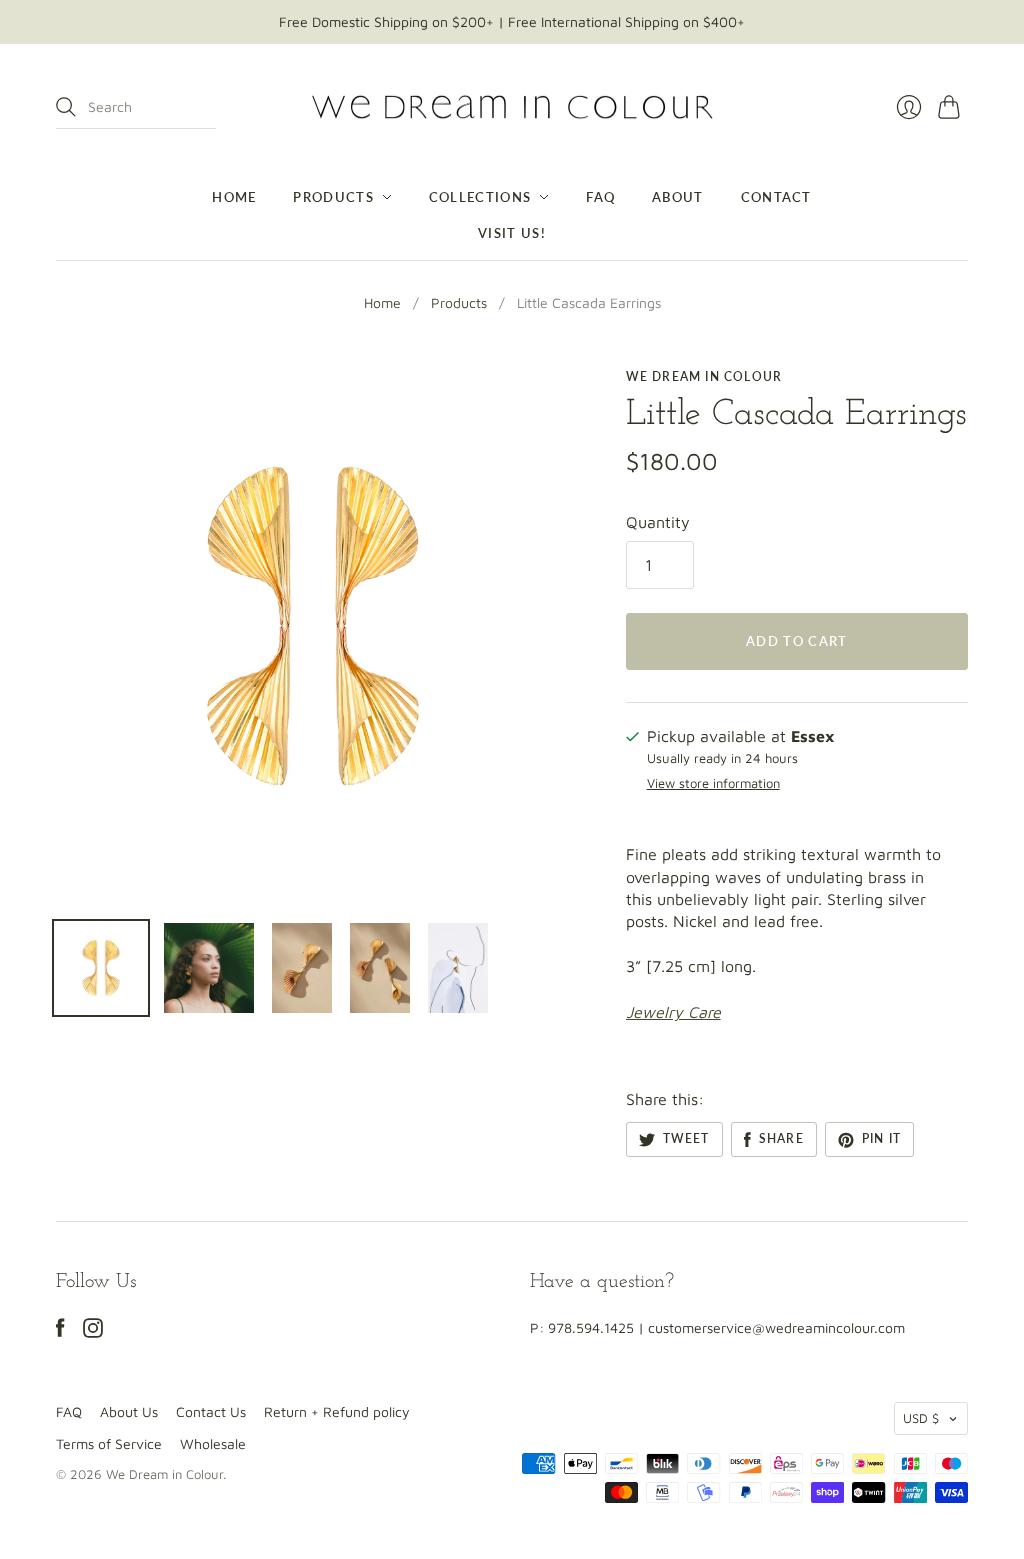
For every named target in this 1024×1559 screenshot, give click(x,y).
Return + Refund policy (337, 1411)
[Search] (66, 107)
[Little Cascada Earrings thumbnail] (101, 968)
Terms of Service (109, 1443)
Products (333, 197)
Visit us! (512, 233)
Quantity (658, 522)
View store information (713, 783)
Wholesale (213, 1443)
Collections (480, 197)
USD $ (921, 1418)
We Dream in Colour (704, 376)
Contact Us (211, 1411)
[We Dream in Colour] (512, 107)
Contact (776, 197)
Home (234, 197)
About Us (129, 1411)
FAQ (600, 197)
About (678, 197)
